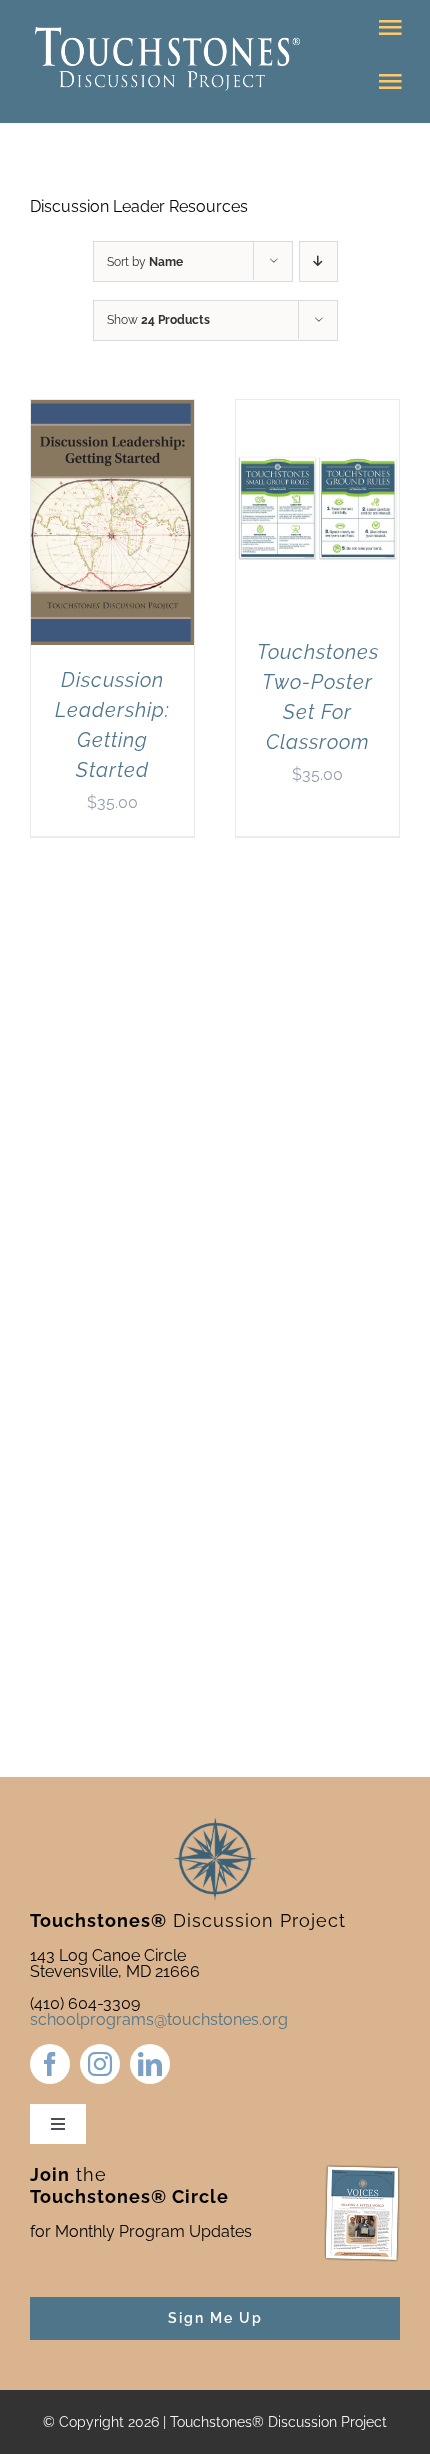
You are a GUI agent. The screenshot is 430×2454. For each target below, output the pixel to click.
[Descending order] (318, 261)
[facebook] (50, 2064)
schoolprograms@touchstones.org (159, 2019)
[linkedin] (150, 2064)
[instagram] (100, 2064)
